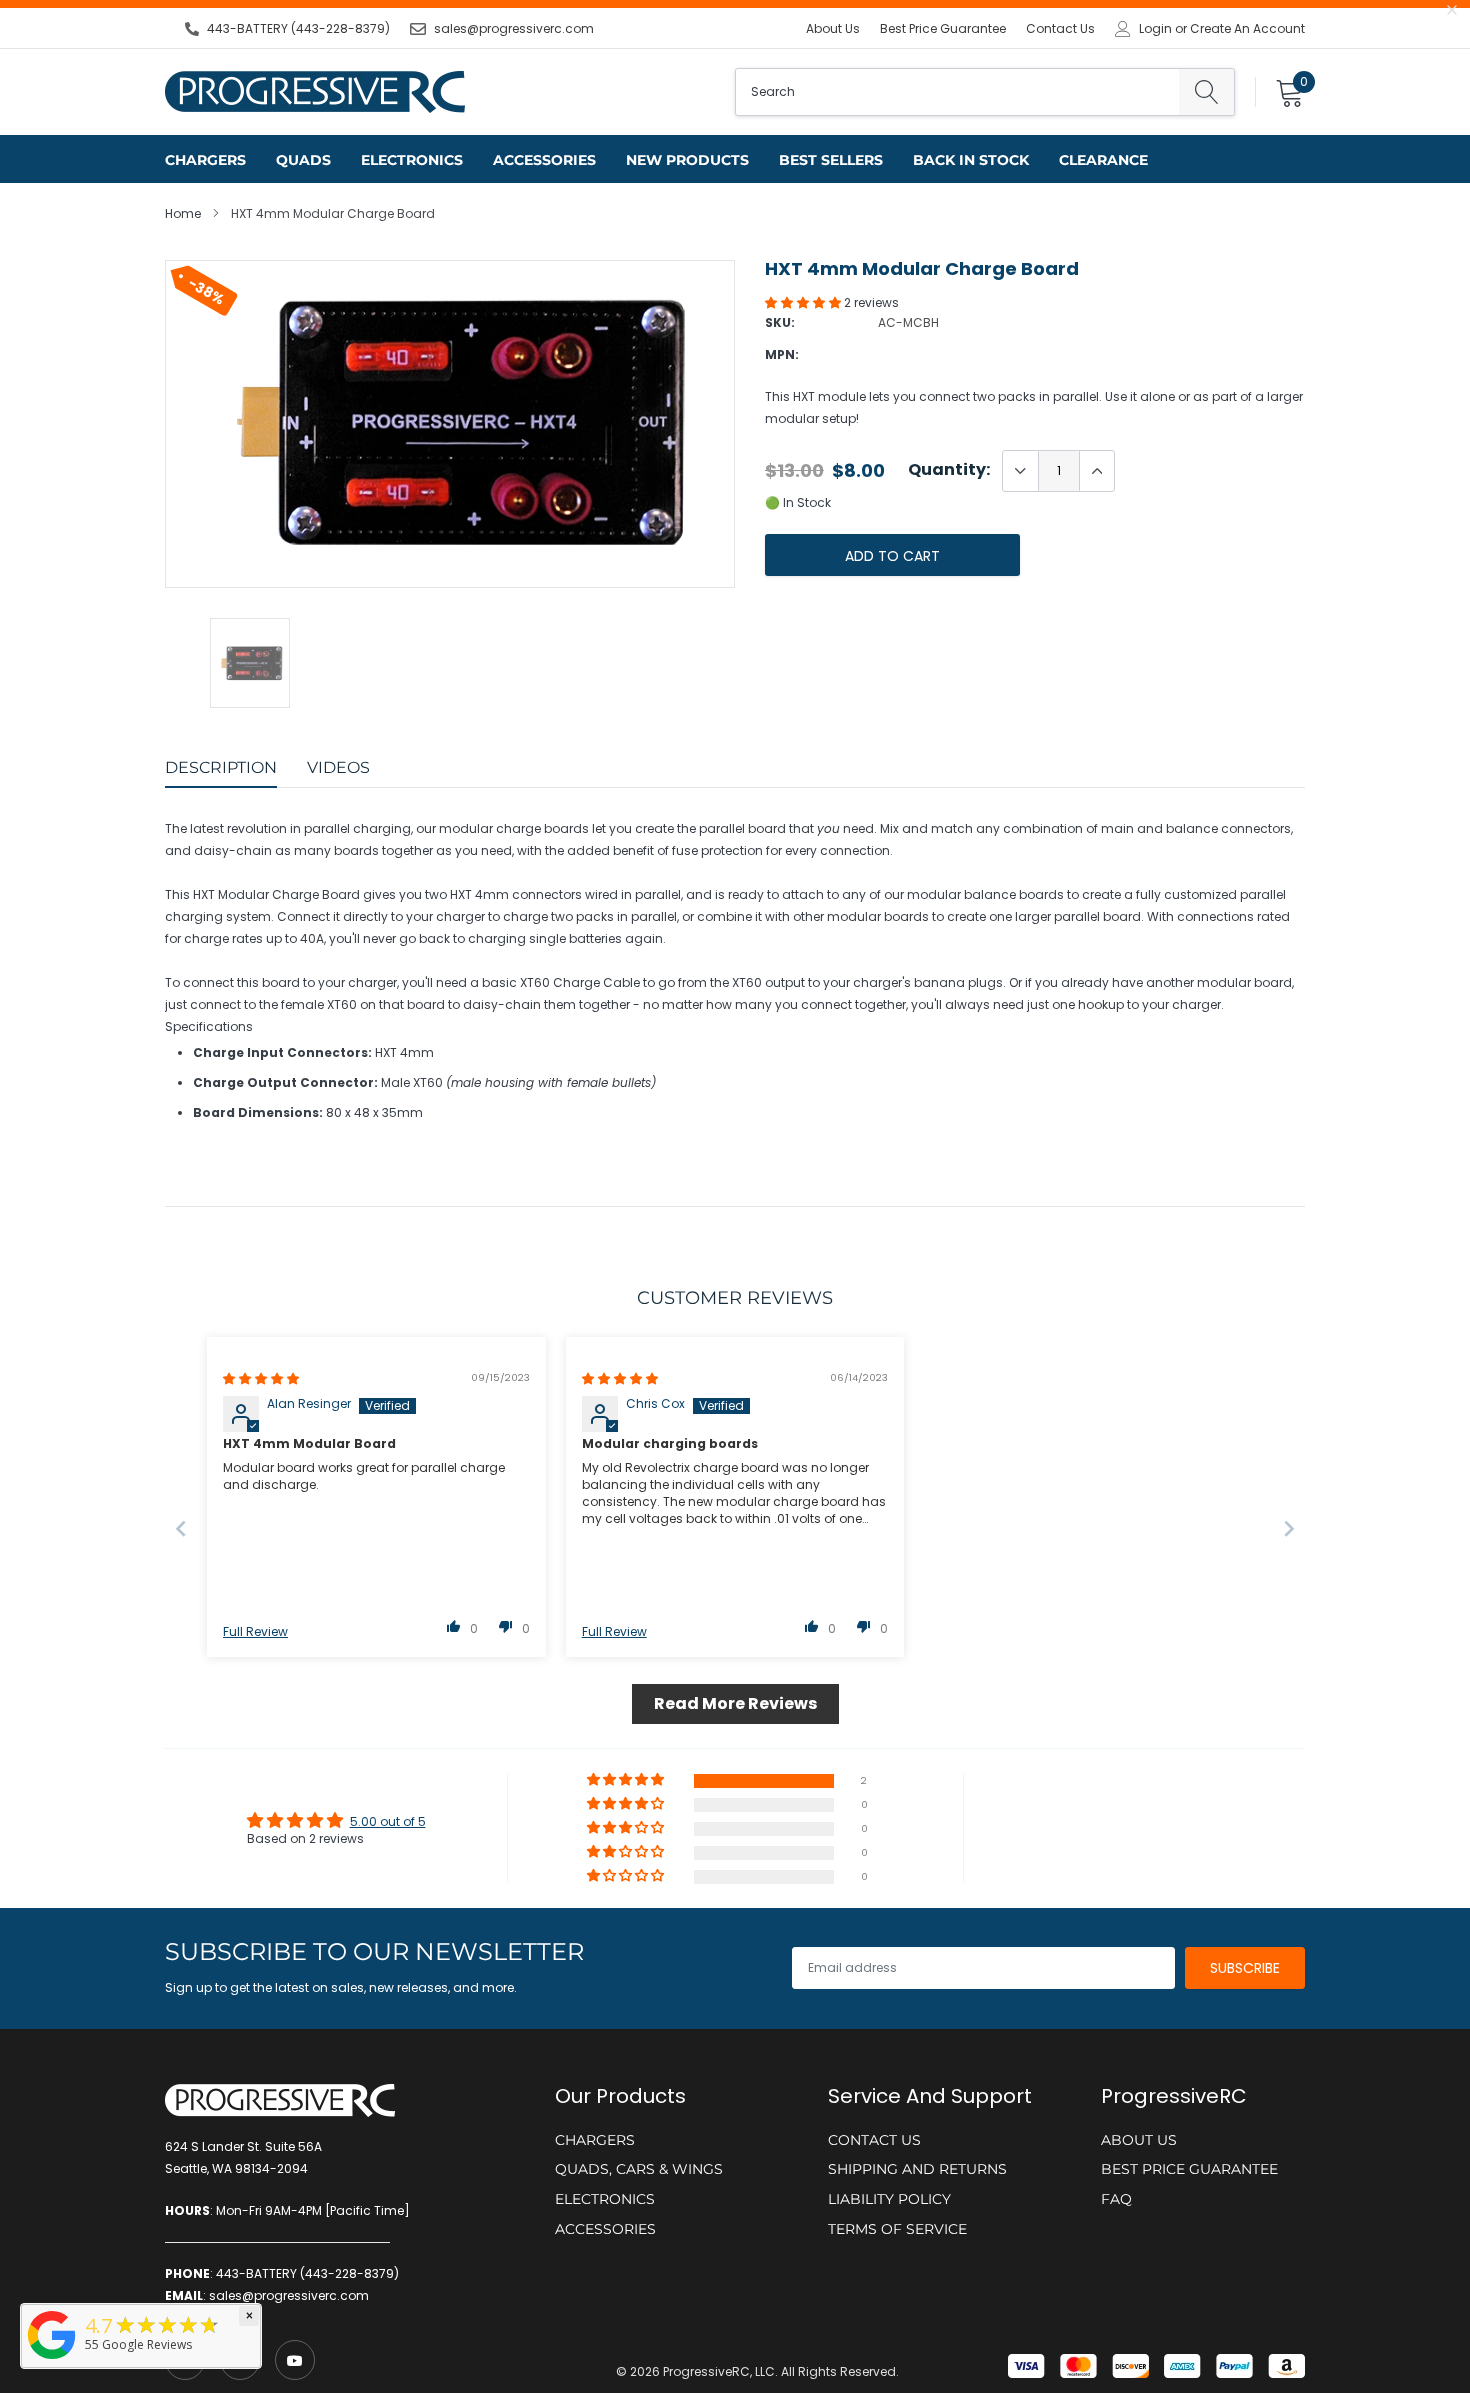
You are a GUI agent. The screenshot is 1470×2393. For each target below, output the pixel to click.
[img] (261, 1378)
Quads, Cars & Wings (639, 2169)
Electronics (412, 160)
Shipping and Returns (917, 2169)
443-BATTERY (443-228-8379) (298, 28)
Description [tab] (221, 767)
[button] (804, 302)
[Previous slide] (181, 1528)
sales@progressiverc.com (514, 28)
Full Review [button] (255, 1632)
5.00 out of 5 (388, 1821)
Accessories (544, 160)
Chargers (205, 160)
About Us (833, 28)
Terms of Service (897, 2229)
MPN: (782, 354)
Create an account (1247, 29)
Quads (303, 160)
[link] (295, 2360)
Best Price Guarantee (943, 28)
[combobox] (957, 92)
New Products (687, 160)
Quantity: (949, 470)
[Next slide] (1289, 1528)
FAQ (1116, 2199)
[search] (1206, 92)
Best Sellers (831, 160)
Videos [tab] (338, 767)
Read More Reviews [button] (735, 1703)
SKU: (780, 322)
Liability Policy (889, 2199)
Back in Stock (971, 160)
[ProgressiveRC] (52, 2360)
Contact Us (1060, 28)
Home (183, 213)
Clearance (1103, 160)
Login (1155, 29)
